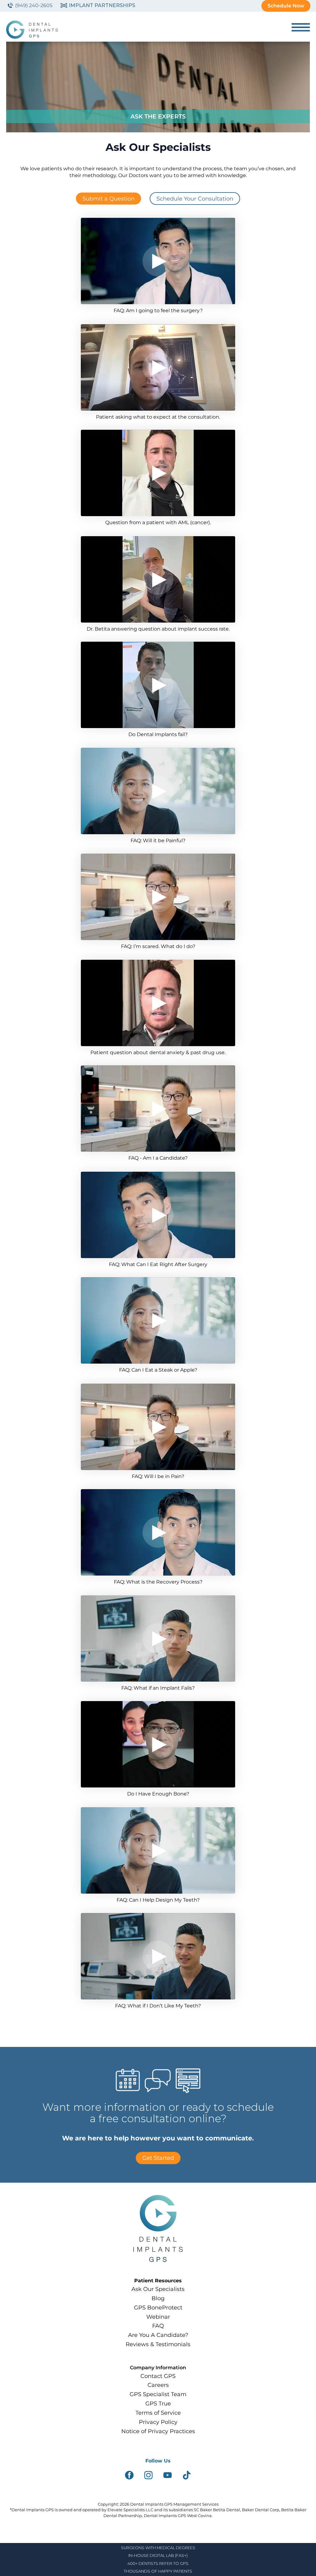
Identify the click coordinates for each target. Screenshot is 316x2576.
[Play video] (158, 261)
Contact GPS (158, 2376)
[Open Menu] (301, 27)
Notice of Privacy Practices (158, 2431)
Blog (158, 2298)
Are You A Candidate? (158, 2335)
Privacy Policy (158, 2422)
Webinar (158, 2317)
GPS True (158, 2403)
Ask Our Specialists (158, 2289)
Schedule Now (286, 6)
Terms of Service (158, 2413)
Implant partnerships (102, 5)
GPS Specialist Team (158, 2394)
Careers (158, 2385)
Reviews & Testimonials (158, 2344)
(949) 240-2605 (34, 5)
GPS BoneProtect (158, 2307)
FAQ (158, 2326)
